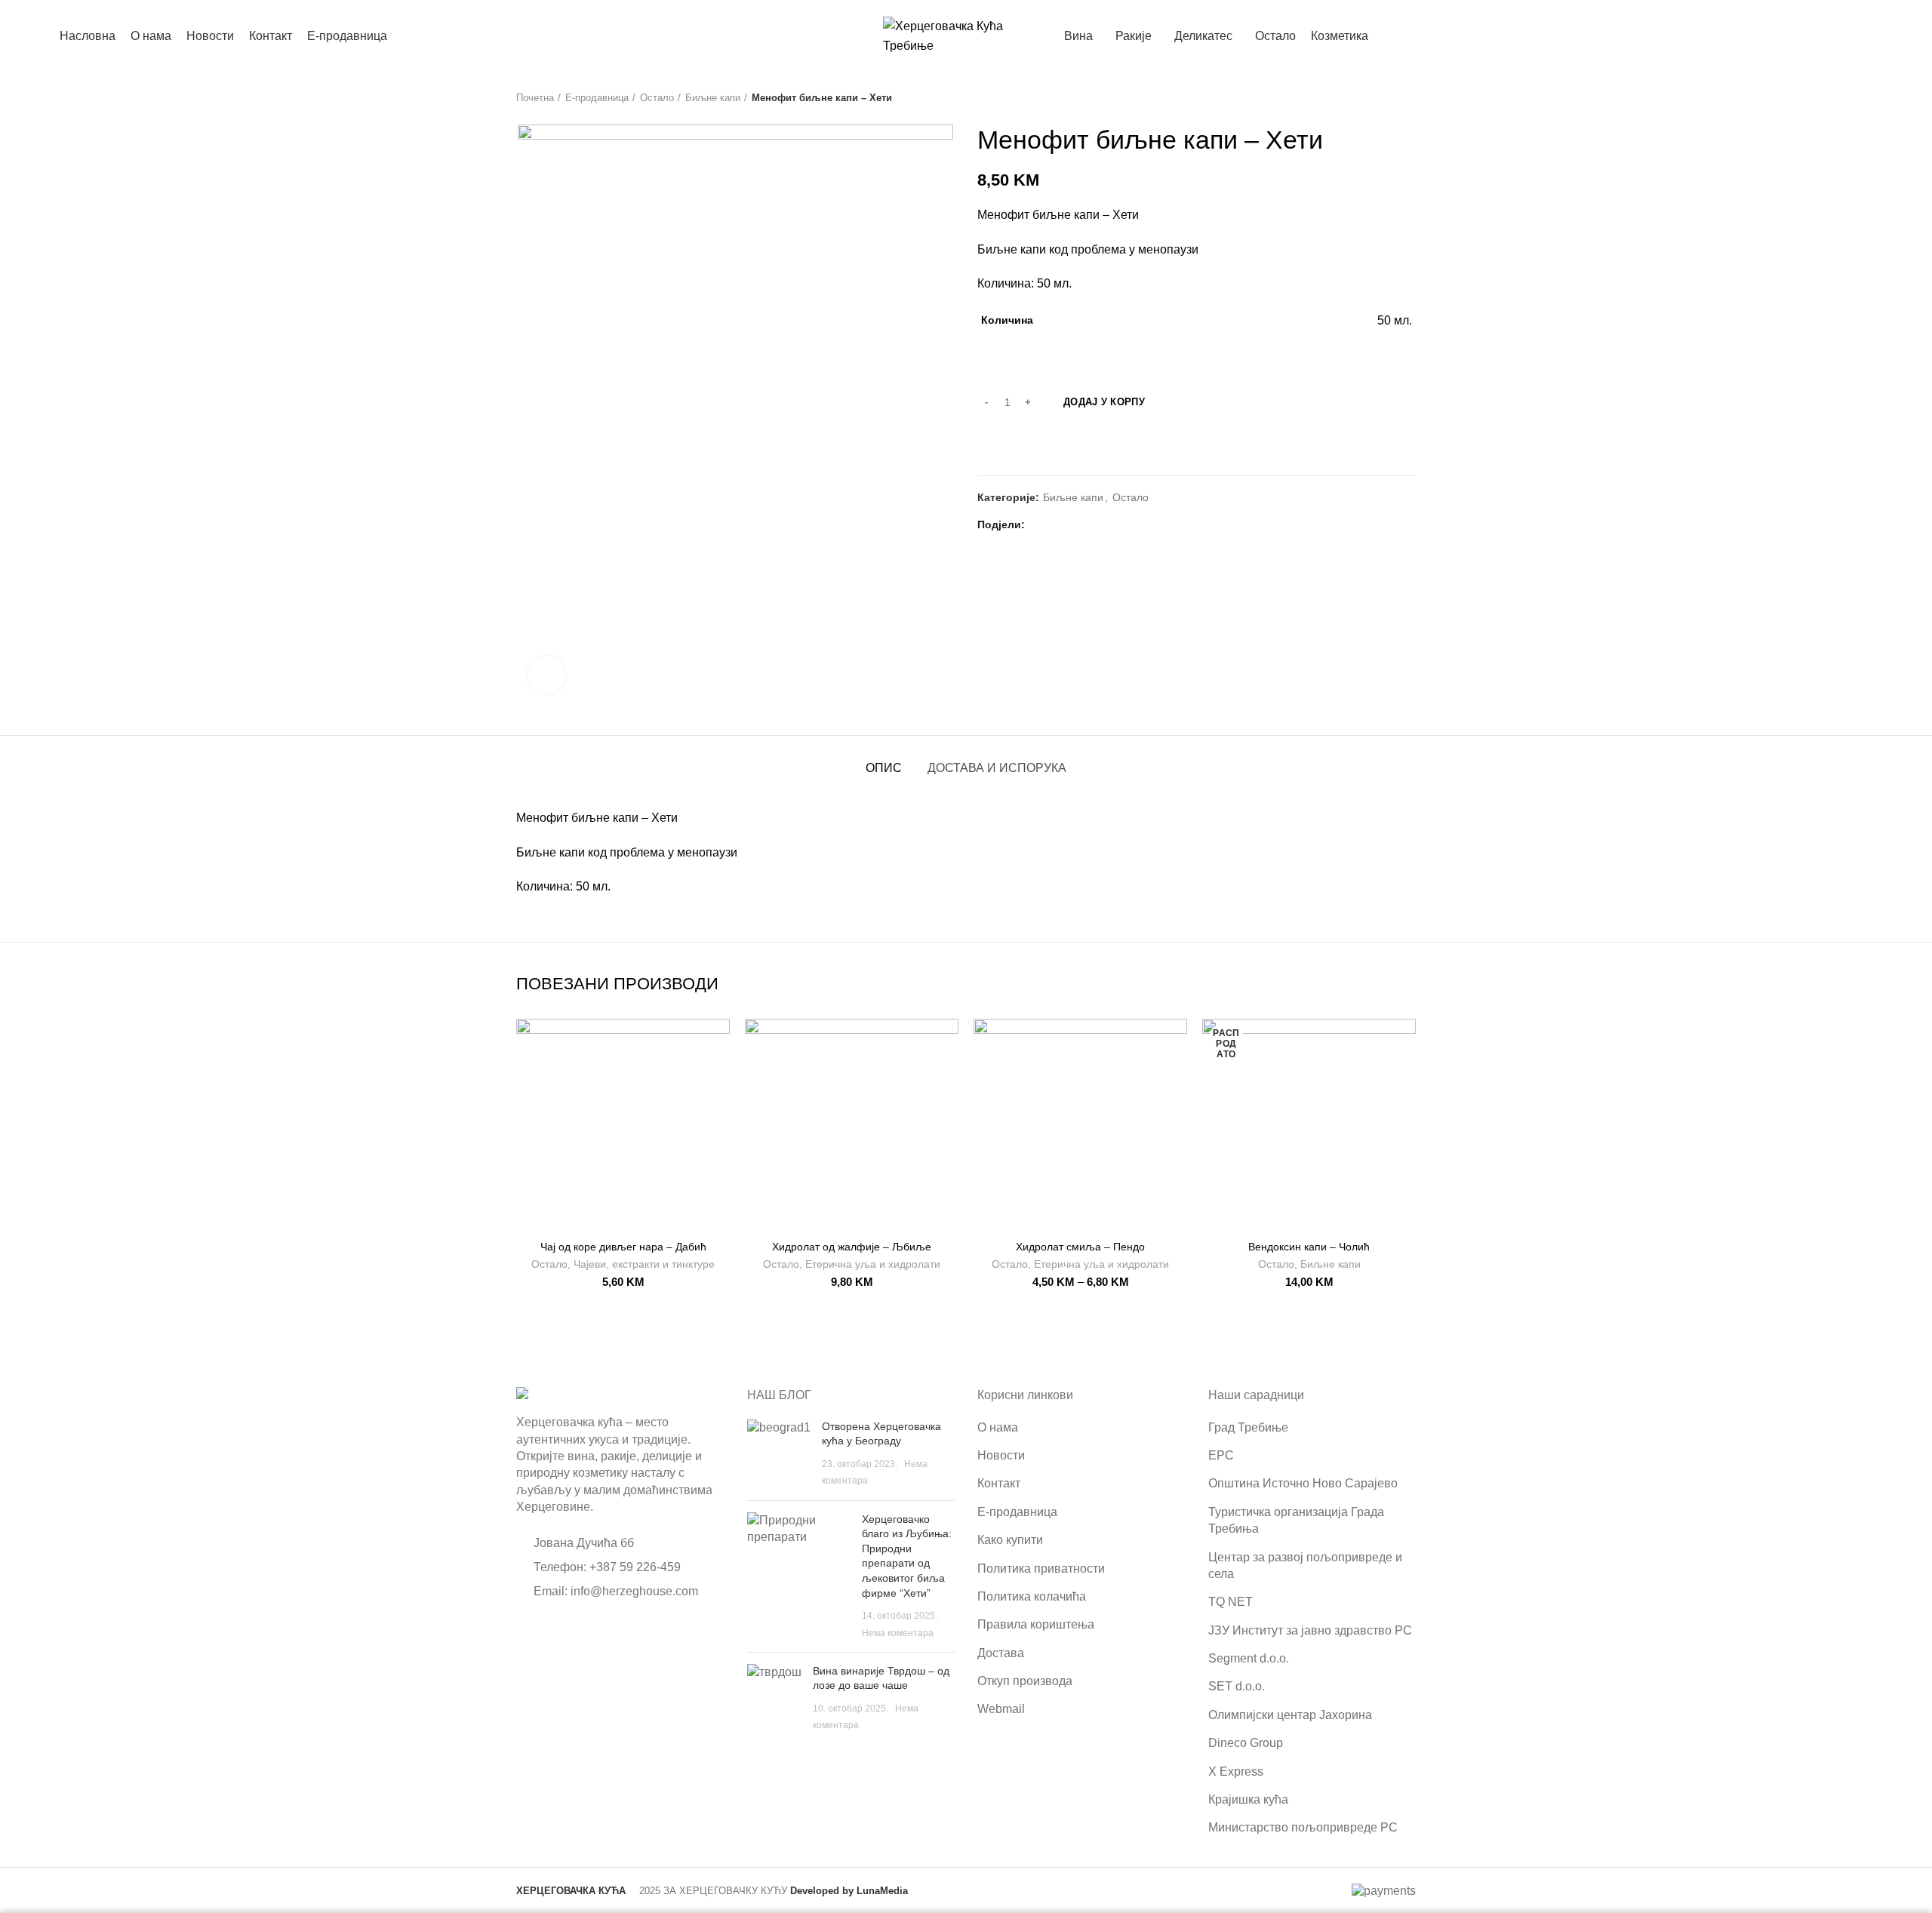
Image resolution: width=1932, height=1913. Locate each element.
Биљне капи (713, 98)
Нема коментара (898, 1633)
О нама (998, 1427)
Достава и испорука (997, 768)
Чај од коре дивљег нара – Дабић (623, 1247)
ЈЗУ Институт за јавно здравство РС (1310, 1630)
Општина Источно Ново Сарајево (1303, 1483)
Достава (1001, 1653)
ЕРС (1221, 1455)
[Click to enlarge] (546, 675)
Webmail (1001, 1709)
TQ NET (1231, 1602)
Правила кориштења (1036, 1624)
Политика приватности (1041, 1569)
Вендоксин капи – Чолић (1309, 1247)
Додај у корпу (1104, 402)
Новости (1001, 1455)
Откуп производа (1025, 1681)
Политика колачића (1032, 1596)
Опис (884, 768)
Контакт (999, 1483)
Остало (657, 98)
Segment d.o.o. (1249, 1658)
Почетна (535, 98)
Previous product (1378, 98)
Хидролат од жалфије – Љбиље (852, 1247)
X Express (1236, 1772)
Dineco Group (1246, 1743)
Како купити (1010, 1540)
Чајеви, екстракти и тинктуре (644, 1264)
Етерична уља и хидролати (873, 1264)
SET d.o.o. (1237, 1686)
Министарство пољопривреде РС (1303, 1827)
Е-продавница (597, 98)
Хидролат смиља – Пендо (1080, 1247)
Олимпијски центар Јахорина (1290, 1715)
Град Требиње (1248, 1427)
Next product (1408, 98)
